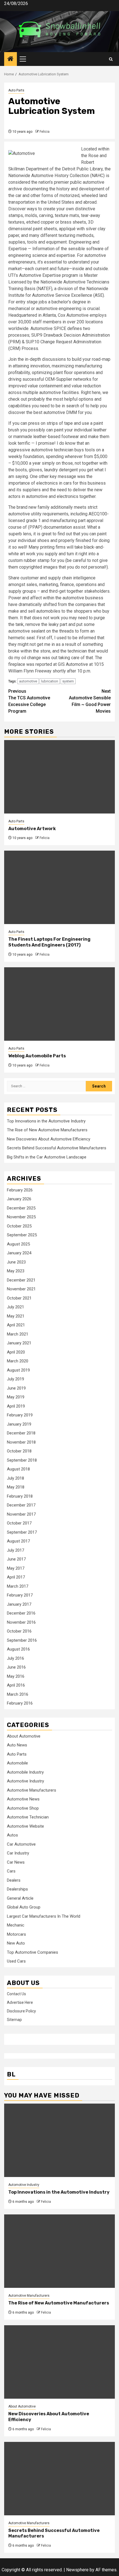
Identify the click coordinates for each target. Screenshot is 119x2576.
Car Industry (18, 1853)
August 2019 (18, 1370)
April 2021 (16, 1325)
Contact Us (16, 1994)
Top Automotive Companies (33, 1952)
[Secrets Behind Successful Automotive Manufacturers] (59, 2479)
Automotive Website (25, 1826)
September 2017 (22, 1532)
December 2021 (21, 1280)
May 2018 (16, 1487)
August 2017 (18, 1541)
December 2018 (21, 1433)
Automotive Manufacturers (32, 1790)
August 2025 (18, 1244)
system (68, 681)
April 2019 (16, 1406)
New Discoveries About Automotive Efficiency (49, 1139)
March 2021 (18, 1334)
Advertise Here (20, 2002)
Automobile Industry (25, 1772)
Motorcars (16, 1934)
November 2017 (21, 1514)
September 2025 (22, 1235)
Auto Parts (16, 90)
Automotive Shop (23, 1808)
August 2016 (18, 1649)
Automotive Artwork (32, 829)
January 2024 (19, 1253)
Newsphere (77, 2570)
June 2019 (16, 1388)
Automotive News (23, 1799)
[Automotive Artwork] (59, 777)
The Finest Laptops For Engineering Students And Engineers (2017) (49, 942)
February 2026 (20, 1190)
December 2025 (21, 1208)
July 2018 (15, 1478)
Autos (12, 1835)
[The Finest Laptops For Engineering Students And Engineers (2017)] (59, 887)
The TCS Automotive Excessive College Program (29, 701)
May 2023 (16, 1271)
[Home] (11, 59)
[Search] (111, 59)
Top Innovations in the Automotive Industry (46, 1121)
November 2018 (21, 1442)
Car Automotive (21, 1844)
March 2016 (18, 1694)
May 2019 (16, 1397)
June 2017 (16, 1559)
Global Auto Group (24, 1907)
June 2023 (16, 1262)
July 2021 (15, 1307)
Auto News (17, 1745)
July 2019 (15, 1379)
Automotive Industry (25, 1781)
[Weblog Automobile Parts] (59, 1004)
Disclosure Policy (21, 2011)
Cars (11, 1871)
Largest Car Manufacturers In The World (44, 1916)
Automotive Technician (28, 1817)
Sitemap (14, 2020)
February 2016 (20, 1703)
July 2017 (15, 1550)
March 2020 (18, 1361)
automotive (28, 681)
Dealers (14, 1880)
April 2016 (16, 1685)
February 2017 (20, 1595)
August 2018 (18, 1469)
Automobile (17, 1763)
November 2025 (21, 1217)
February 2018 (20, 1496)
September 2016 (22, 1640)
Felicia (45, 132)
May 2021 (16, 1316)
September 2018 (22, 1460)
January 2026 (19, 1199)
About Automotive (24, 1736)
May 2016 (16, 1676)
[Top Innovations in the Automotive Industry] (59, 2140)
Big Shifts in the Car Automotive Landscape (47, 1157)
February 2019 (20, 1415)
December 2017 (21, 1505)
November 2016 (21, 1622)
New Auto (16, 1943)
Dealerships (17, 1889)
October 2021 (19, 1298)
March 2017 (18, 1586)
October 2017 (19, 1523)
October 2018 (19, 1451)
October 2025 (19, 1226)
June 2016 (16, 1667)
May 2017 (16, 1568)
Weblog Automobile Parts (37, 1056)
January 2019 (19, 1424)
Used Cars (16, 1961)
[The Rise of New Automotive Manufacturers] (59, 2251)
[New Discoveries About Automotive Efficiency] (59, 2362)
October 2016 (19, 1631)
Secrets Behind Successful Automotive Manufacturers (57, 1148)
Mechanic (16, 1925)
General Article (20, 1898)
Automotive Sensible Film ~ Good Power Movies (90, 701)
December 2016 (21, 1613)
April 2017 (16, 1577)
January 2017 (19, 1604)
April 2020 (16, 1352)
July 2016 (15, 1658)
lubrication (50, 681)
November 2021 (21, 1289)
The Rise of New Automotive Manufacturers (47, 1130)
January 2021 (19, 1343)
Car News (16, 1862)
